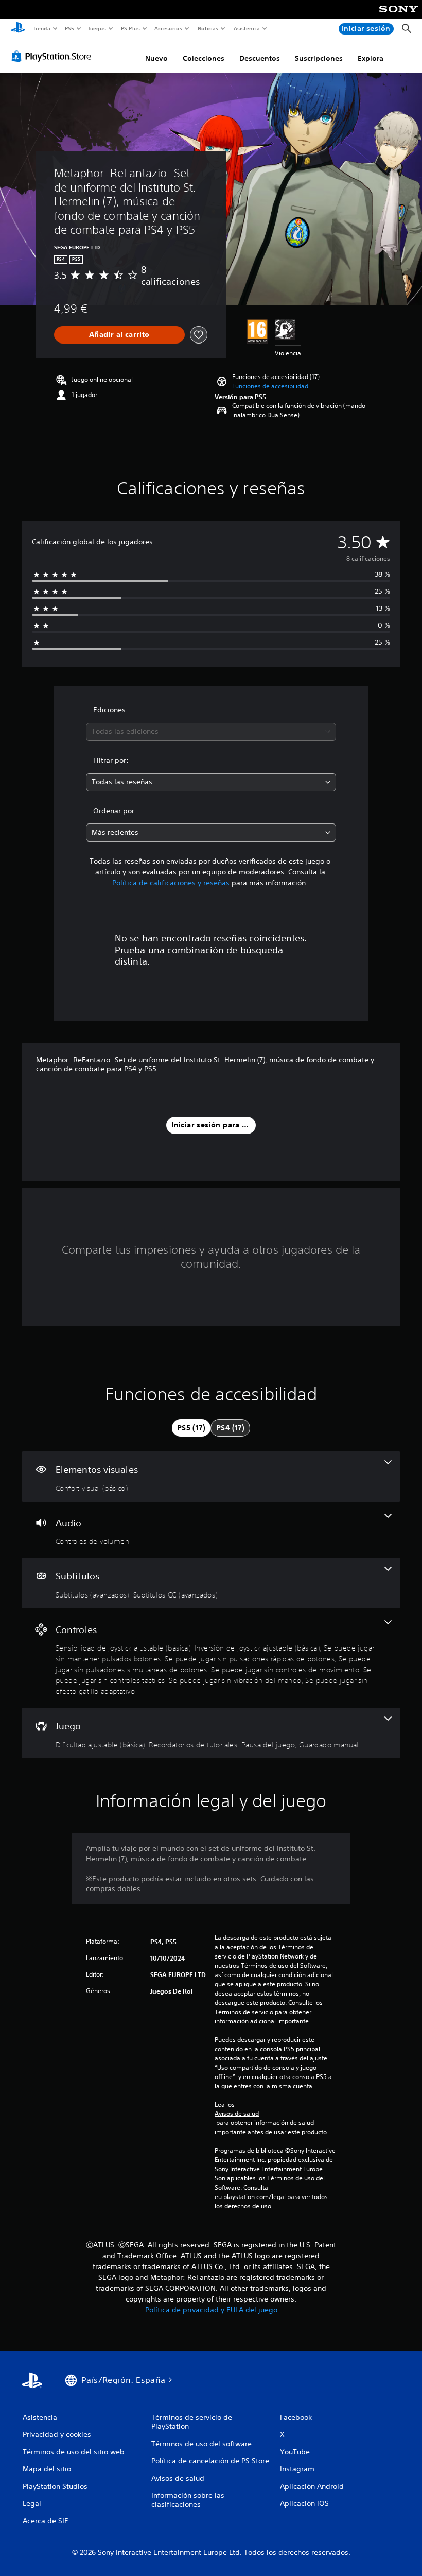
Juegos (97, 28)
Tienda (41, 28)
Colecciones (204, 58)
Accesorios (168, 28)
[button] (270, 386)
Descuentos (260, 58)
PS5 (70, 28)
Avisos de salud (237, 2114)
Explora (371, 58)
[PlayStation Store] (54, 56)
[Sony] (399, 16)
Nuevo (156, 58)
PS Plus (130, 28)
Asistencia (247, 28)
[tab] (191, 1428)
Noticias (208, 28)
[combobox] (211, 732)
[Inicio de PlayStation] (18, 29)
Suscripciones (319, 58)
